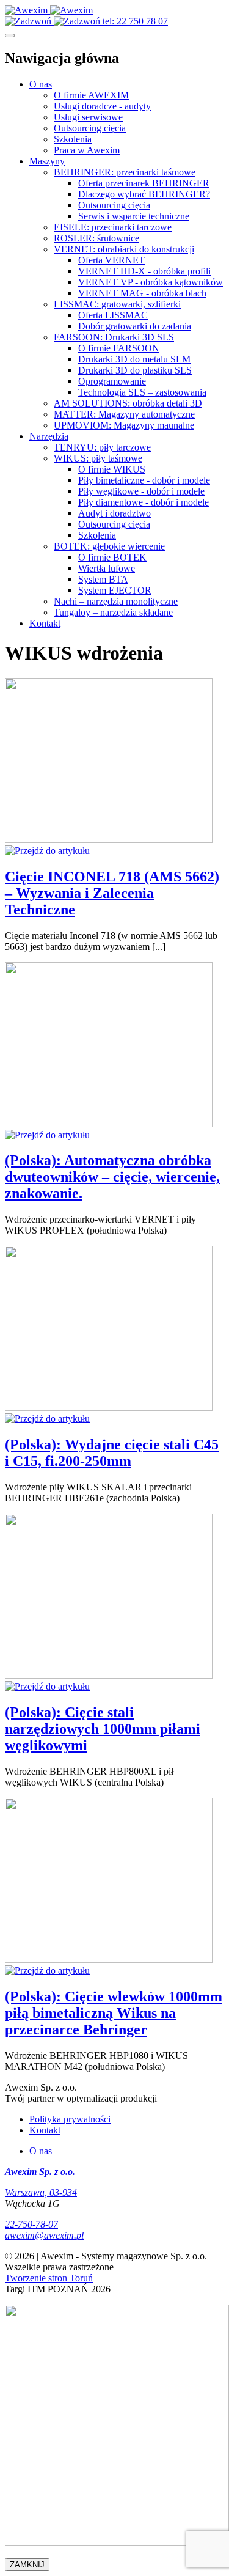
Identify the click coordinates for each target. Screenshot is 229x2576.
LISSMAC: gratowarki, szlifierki (117, 304)
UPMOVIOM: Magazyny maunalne (124, 425)
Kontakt (45, 623)
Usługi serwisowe (88, 117)
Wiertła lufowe (107, 568)
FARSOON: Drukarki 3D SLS (114, 337)
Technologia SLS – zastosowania (142, 392)
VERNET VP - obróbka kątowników (151, 282)
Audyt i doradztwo (114, 513)
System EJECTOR (115, 590)
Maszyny (47, 161)
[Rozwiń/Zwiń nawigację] (10, 35)
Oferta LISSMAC (113, 315)
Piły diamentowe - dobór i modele (144, 502)
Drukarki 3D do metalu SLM (134, 359)
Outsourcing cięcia (90, 128)
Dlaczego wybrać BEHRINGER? (144, 194)
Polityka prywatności (70, 2119)
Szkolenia (73, 139)
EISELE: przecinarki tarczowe (113, 227)
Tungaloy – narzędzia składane (113, 612)
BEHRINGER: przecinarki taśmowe (125, 172)
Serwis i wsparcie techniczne (134, 216)
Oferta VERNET (111, 260)
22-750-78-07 (31, 2224)
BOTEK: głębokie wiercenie (109, 546)
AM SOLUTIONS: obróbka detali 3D (128, 403)
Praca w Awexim (87, 150)
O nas (41, 84)
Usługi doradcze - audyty (102, 106)
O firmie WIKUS (112, 469)
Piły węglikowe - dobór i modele (141, 491)
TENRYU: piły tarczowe (102, 447)
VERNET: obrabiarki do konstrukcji (124, 249)
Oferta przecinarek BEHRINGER (144, 183)
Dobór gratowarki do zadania (135, 326)
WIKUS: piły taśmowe (98, 458)
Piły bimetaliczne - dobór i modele (144, 480)
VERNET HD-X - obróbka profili (144, 271)
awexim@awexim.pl (44, 2235)
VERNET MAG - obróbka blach (142, 293)
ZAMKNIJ (27, 2565)
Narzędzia (49, 436)
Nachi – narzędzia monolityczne (116, 601)
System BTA (103, 579)
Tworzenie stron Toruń (49, 2278)
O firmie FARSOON (119, 348)
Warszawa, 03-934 (41, 2192)
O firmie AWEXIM (91, 95)
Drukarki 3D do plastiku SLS (135, 370)
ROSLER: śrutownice (96, 238)
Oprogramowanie (112, 381)
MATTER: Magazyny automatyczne (124, 414)
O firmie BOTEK (112, 557)
